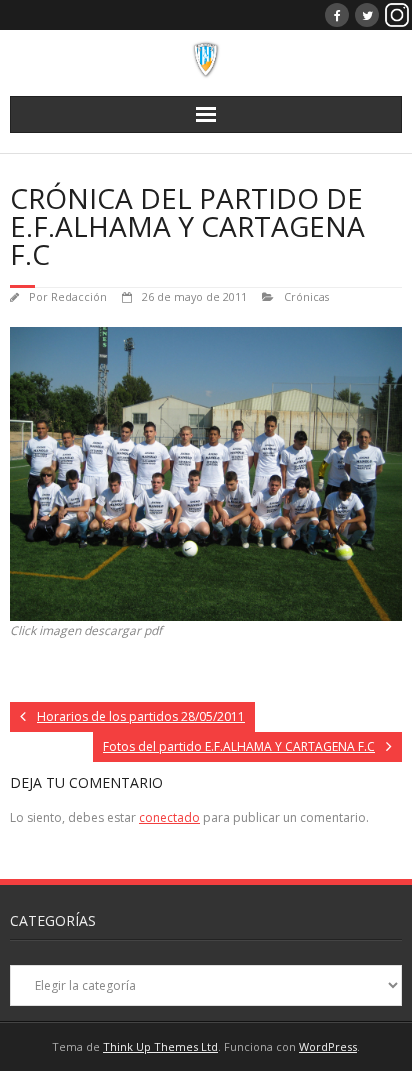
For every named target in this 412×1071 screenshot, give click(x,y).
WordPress (328, 1046)
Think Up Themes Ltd (160, 1046)
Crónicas (306, 296)
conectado (169, 817)
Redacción (79, 296)
